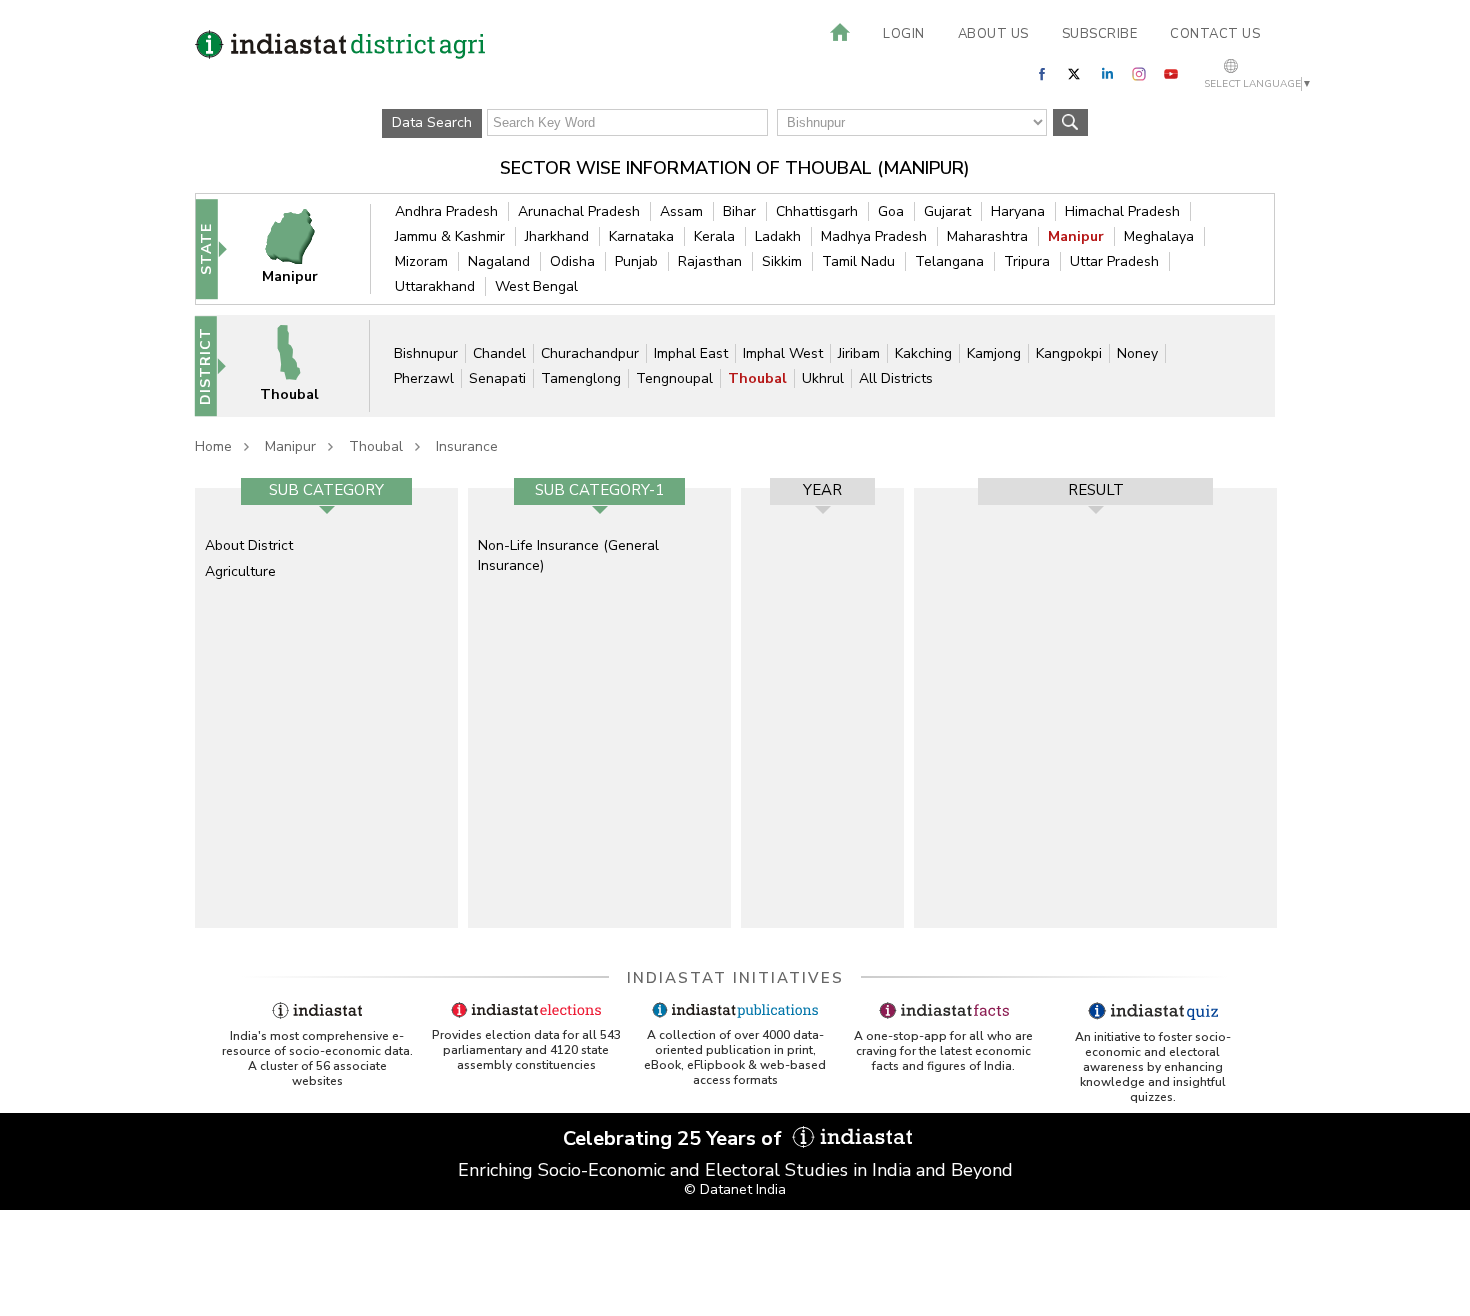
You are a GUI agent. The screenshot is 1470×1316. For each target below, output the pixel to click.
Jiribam (859, 353)
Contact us (1215, 34)
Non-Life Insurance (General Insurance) (568, 555)
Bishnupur (426, 353)
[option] (326, 708)
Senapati (497, 378)
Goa (891, 211)
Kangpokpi (1069, 353)
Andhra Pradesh (446, 211)
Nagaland (499, 261)
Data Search (432, 122)
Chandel (499, 353)
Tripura (1027, 261)
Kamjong (994, 353)
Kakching (923, 353)
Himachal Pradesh (1122, 211)
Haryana (1018, 211)
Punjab (636, 261)
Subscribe (1100, 34)
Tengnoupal (674, 378)
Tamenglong (581, 378)
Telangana (949, 261)
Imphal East (691, 353)
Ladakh (778, 236)
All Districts (896, 378)
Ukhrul (823, 378)
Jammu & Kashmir (450, 236)
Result (1096, 490)
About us (993, 34)
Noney (1137, 353)
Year (822, 490)
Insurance (467, 446)
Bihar (739, 211)
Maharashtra (987, 236)
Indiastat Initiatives (735, 978)
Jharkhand (557, 236)
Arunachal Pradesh (579, 211)
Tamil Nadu (858, 261)
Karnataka (641, 236)
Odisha (572, 261)
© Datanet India (735, 1189)
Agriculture (240, 571)
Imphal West (783, 353)
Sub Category (326, 490)
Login (904, 34)
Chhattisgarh (817, 211)
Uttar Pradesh (1114, 261)
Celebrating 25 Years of (675, 1138)
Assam (681, 211)
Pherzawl (424, 378)
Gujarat (947, 211)
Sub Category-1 (599, 490)
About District (249, 545)
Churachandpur (590, 353)
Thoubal (757, 378)
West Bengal (536, 286)
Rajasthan (710, 261)
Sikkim (782, 261)
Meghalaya (1159, 236)
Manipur (1076, 236)
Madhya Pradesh (874, 236)
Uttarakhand (435, 286)
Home (213, 446)
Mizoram (421, 261)
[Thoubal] (302, 365)
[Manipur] (303, 248)
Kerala (714, 236)
